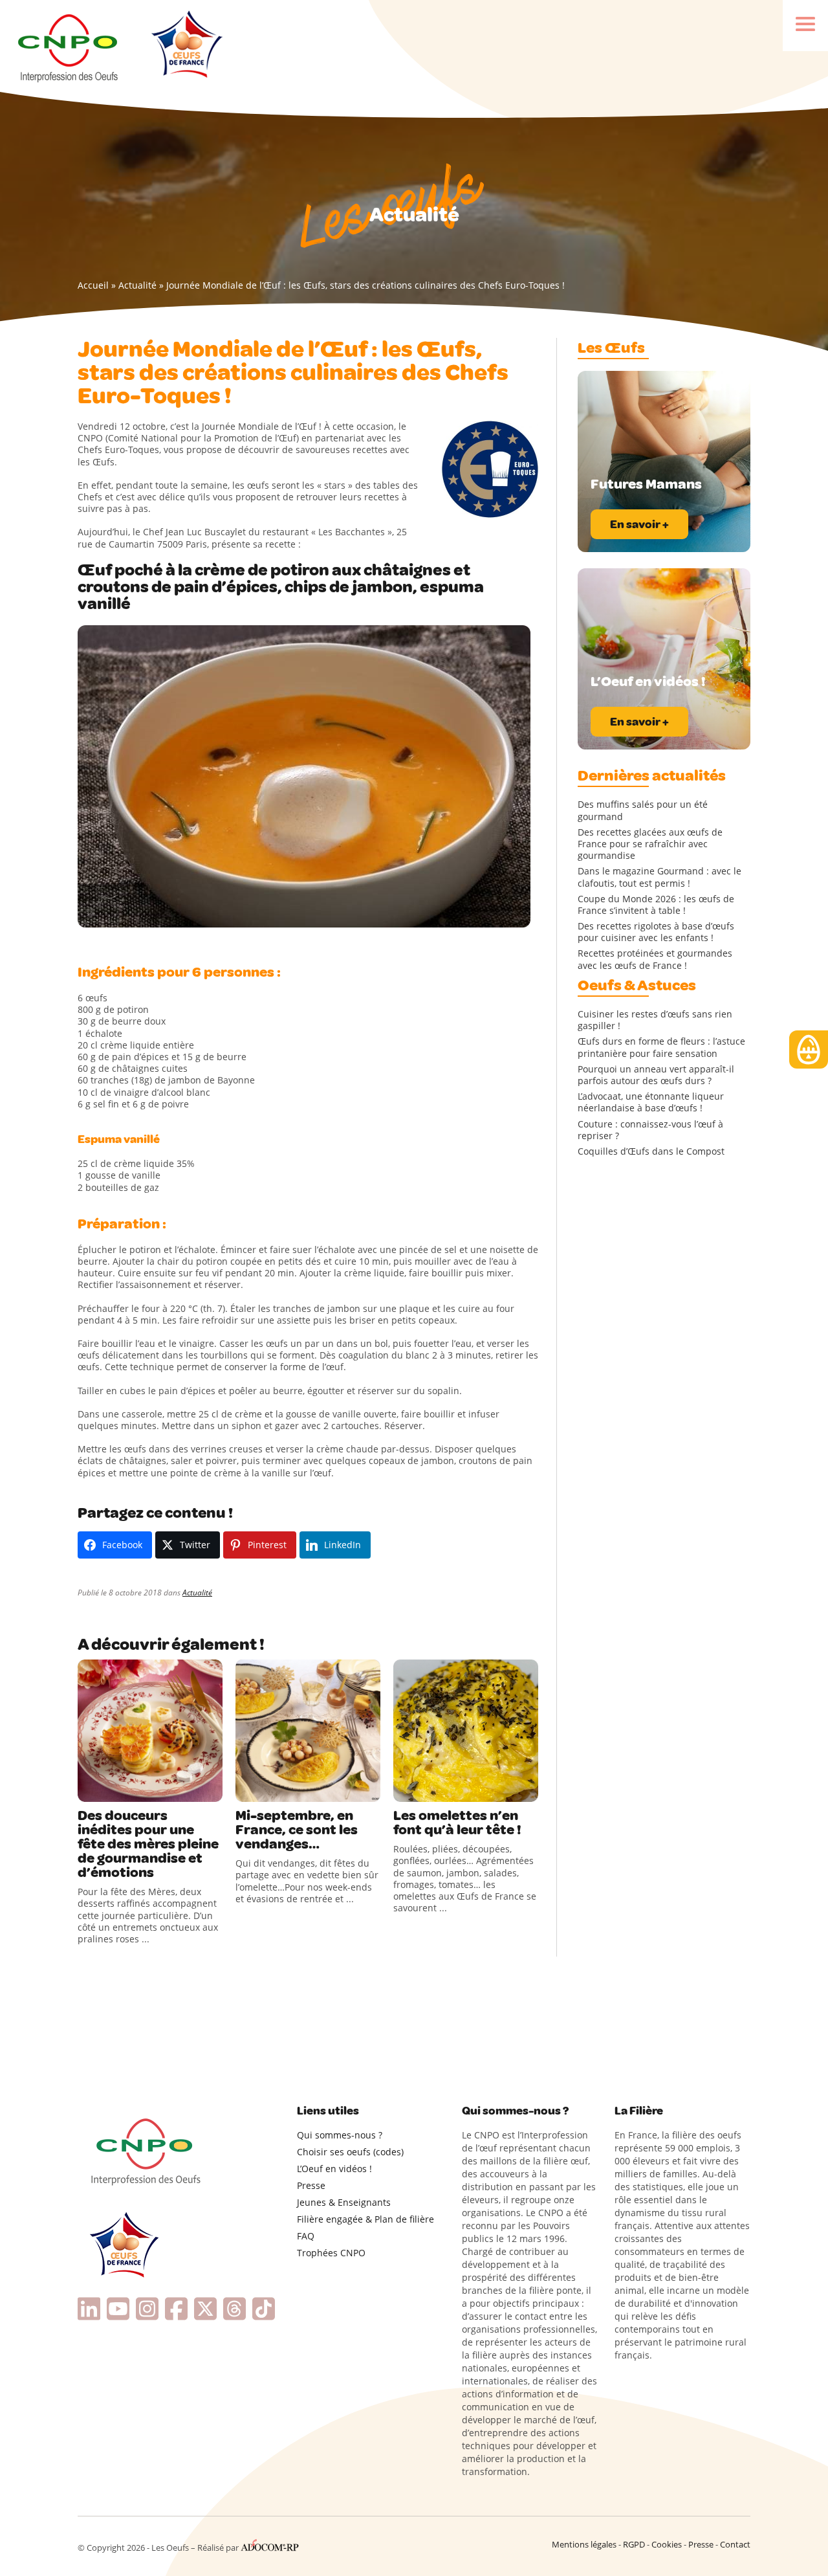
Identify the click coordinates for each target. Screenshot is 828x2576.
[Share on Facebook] (89, 1789)
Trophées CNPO (331, 2253)
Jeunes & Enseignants (344, 2202)
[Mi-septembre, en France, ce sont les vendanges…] (308, 1731)
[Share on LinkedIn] (142, 1789)
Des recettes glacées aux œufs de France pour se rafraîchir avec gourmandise (650, 844)
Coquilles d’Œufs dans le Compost (651, 1151)
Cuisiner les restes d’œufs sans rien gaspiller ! (655, 1020)
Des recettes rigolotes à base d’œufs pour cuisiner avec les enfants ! (656, 932)
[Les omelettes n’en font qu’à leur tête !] (466, 1731)
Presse (311, 2185)
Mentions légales (584, 2544)
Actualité (137, 285)
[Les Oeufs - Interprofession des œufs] (69, 46)
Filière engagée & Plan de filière (365, 2219)
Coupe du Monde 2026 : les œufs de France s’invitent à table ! (656, 905)
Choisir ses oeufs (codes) (350, 2152)
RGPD (634, 2544)
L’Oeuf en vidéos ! (334, 2169)
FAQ (306, 2236)
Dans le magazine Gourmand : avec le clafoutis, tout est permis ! (659, 877)
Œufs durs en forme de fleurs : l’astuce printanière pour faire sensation (661, 1047)
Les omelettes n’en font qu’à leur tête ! (457, 1823)
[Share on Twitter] (116, 1789)
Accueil (93, 285)
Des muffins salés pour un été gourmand (643, 810)
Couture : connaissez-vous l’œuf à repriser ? (650, 1130)
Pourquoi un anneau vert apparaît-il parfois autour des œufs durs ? (656, 1075)
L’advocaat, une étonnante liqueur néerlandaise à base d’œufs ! (651, 1102)
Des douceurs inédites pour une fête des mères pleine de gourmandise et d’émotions (148, 1844)
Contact (735, 2544)
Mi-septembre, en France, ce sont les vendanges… (297, 1830)
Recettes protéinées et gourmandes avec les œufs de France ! (655, 959)
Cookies (667, 2544)
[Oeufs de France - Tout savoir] (185, 46)
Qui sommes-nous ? (340, 2135)
